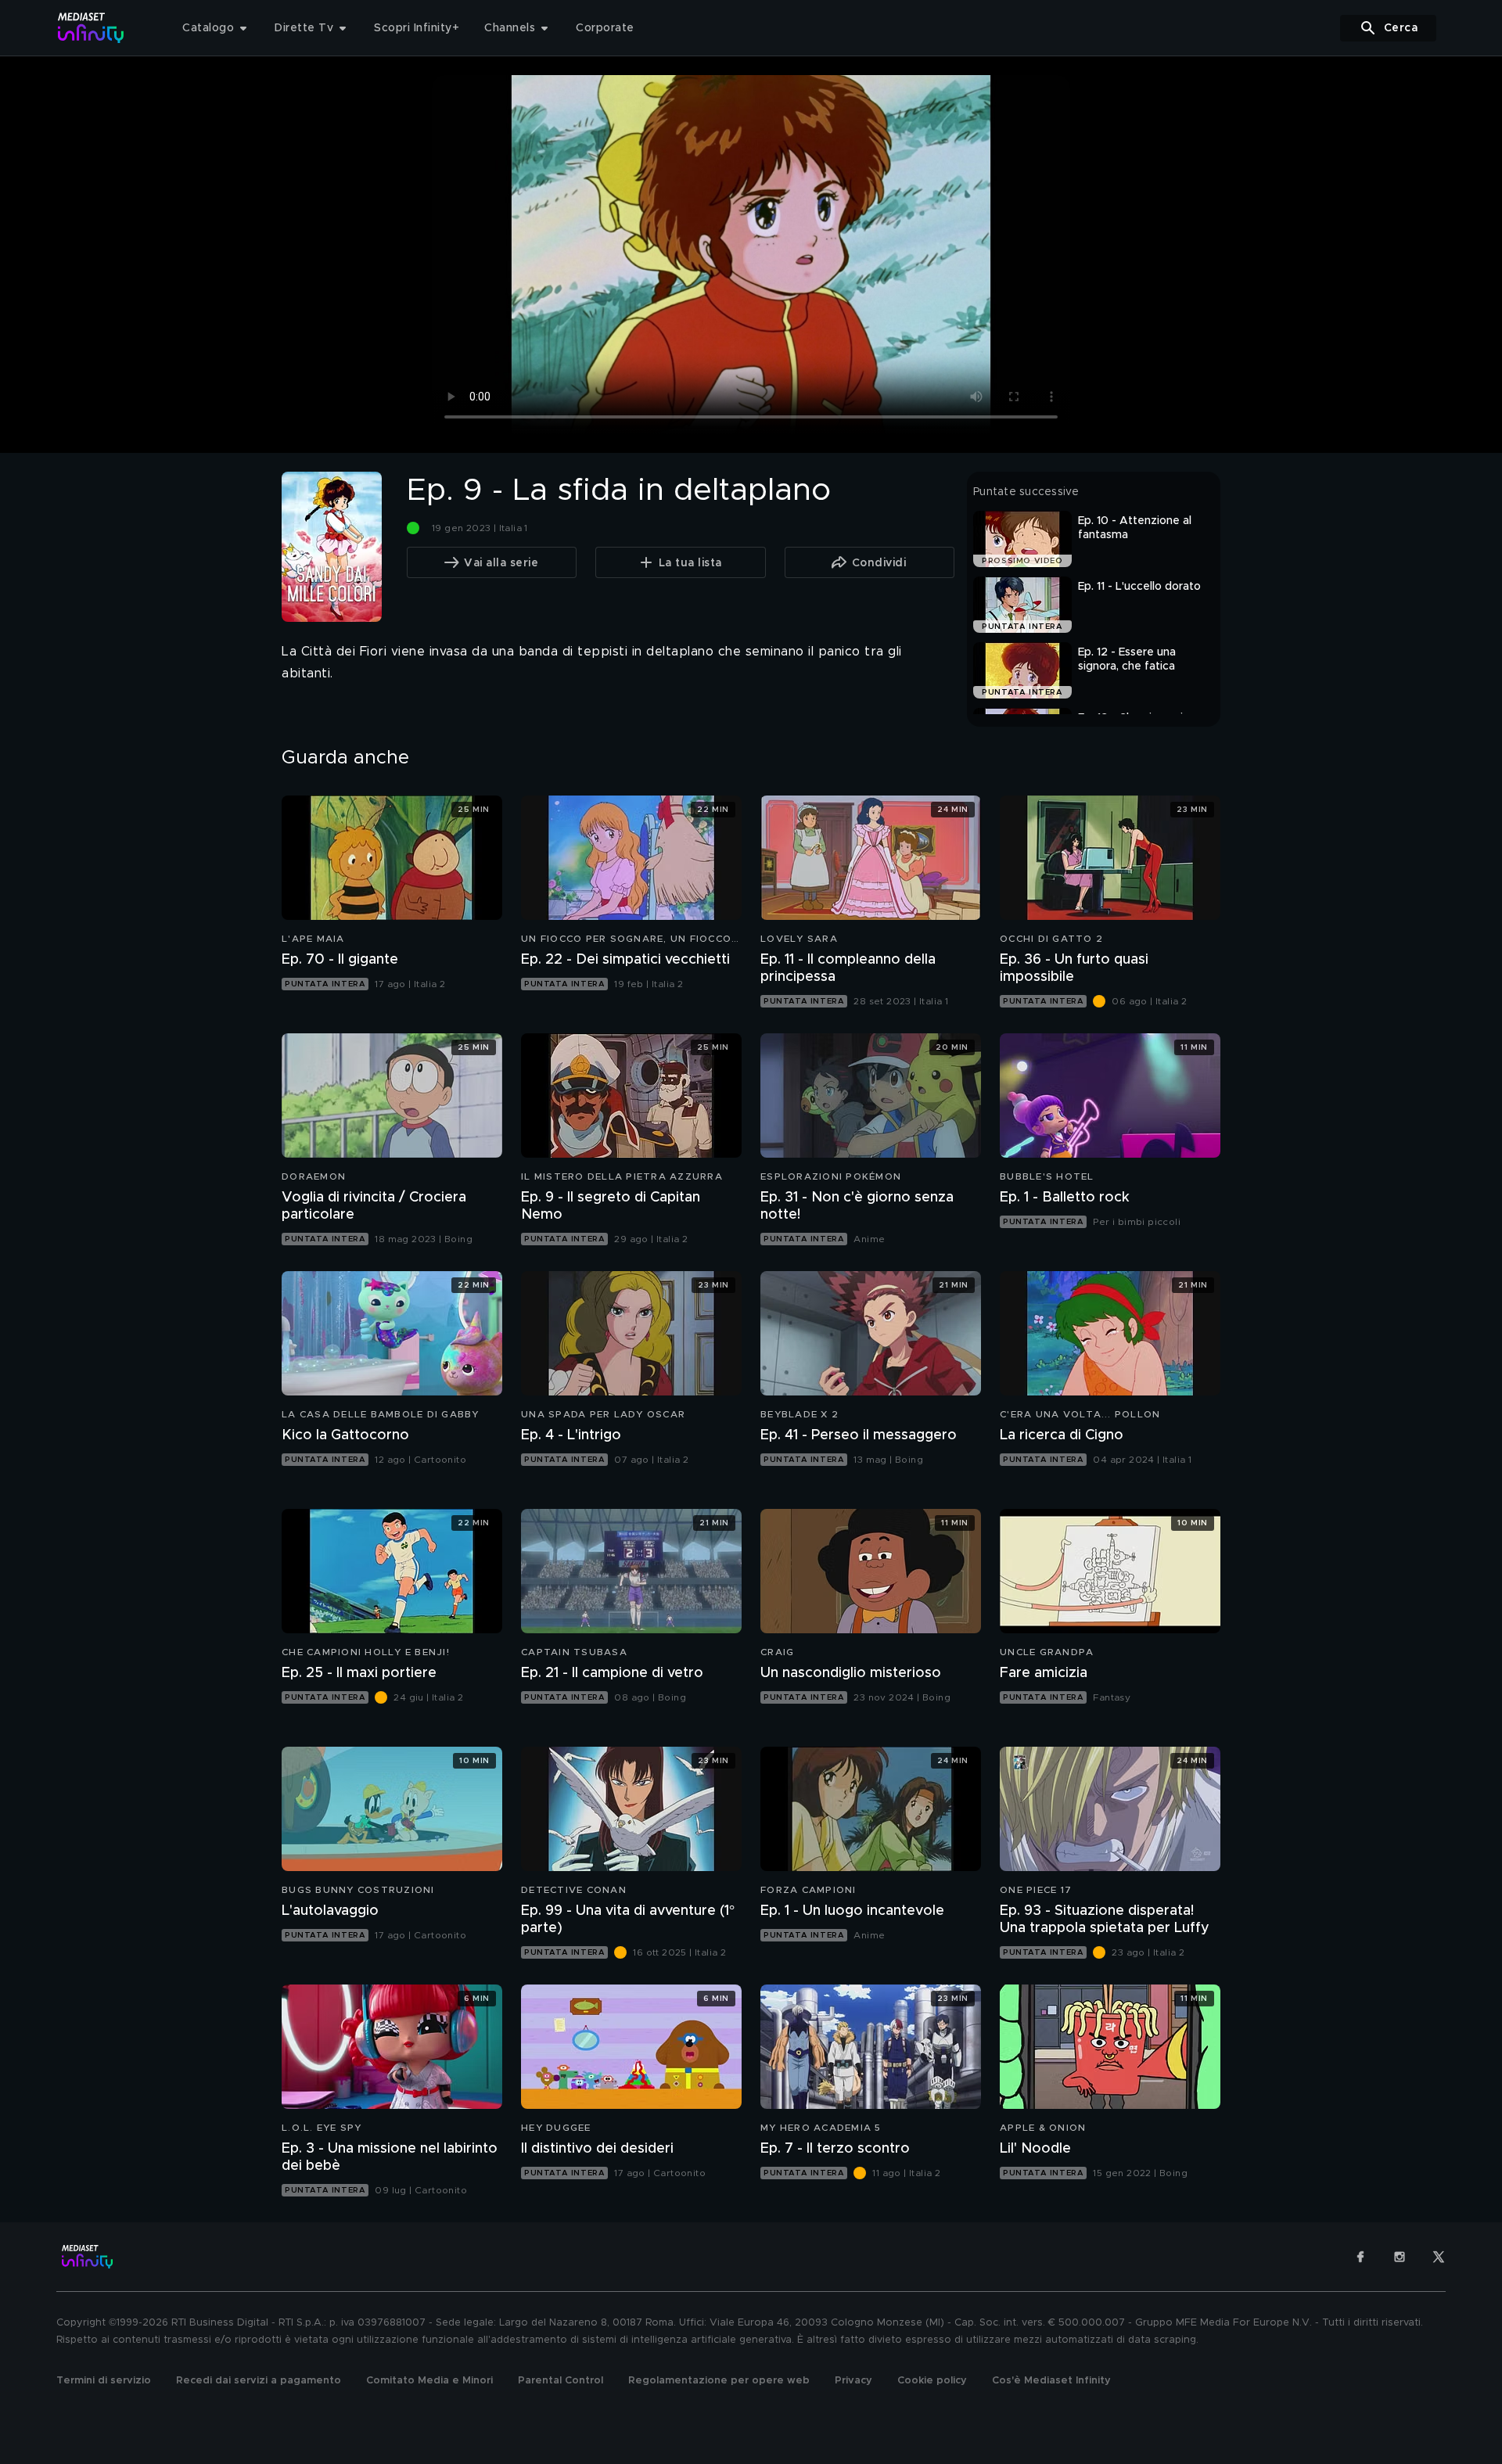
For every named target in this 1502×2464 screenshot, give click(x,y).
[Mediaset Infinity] (91, 28)
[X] (1439, 2257)
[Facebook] (1360, 2257)
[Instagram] (1400, 2257)
